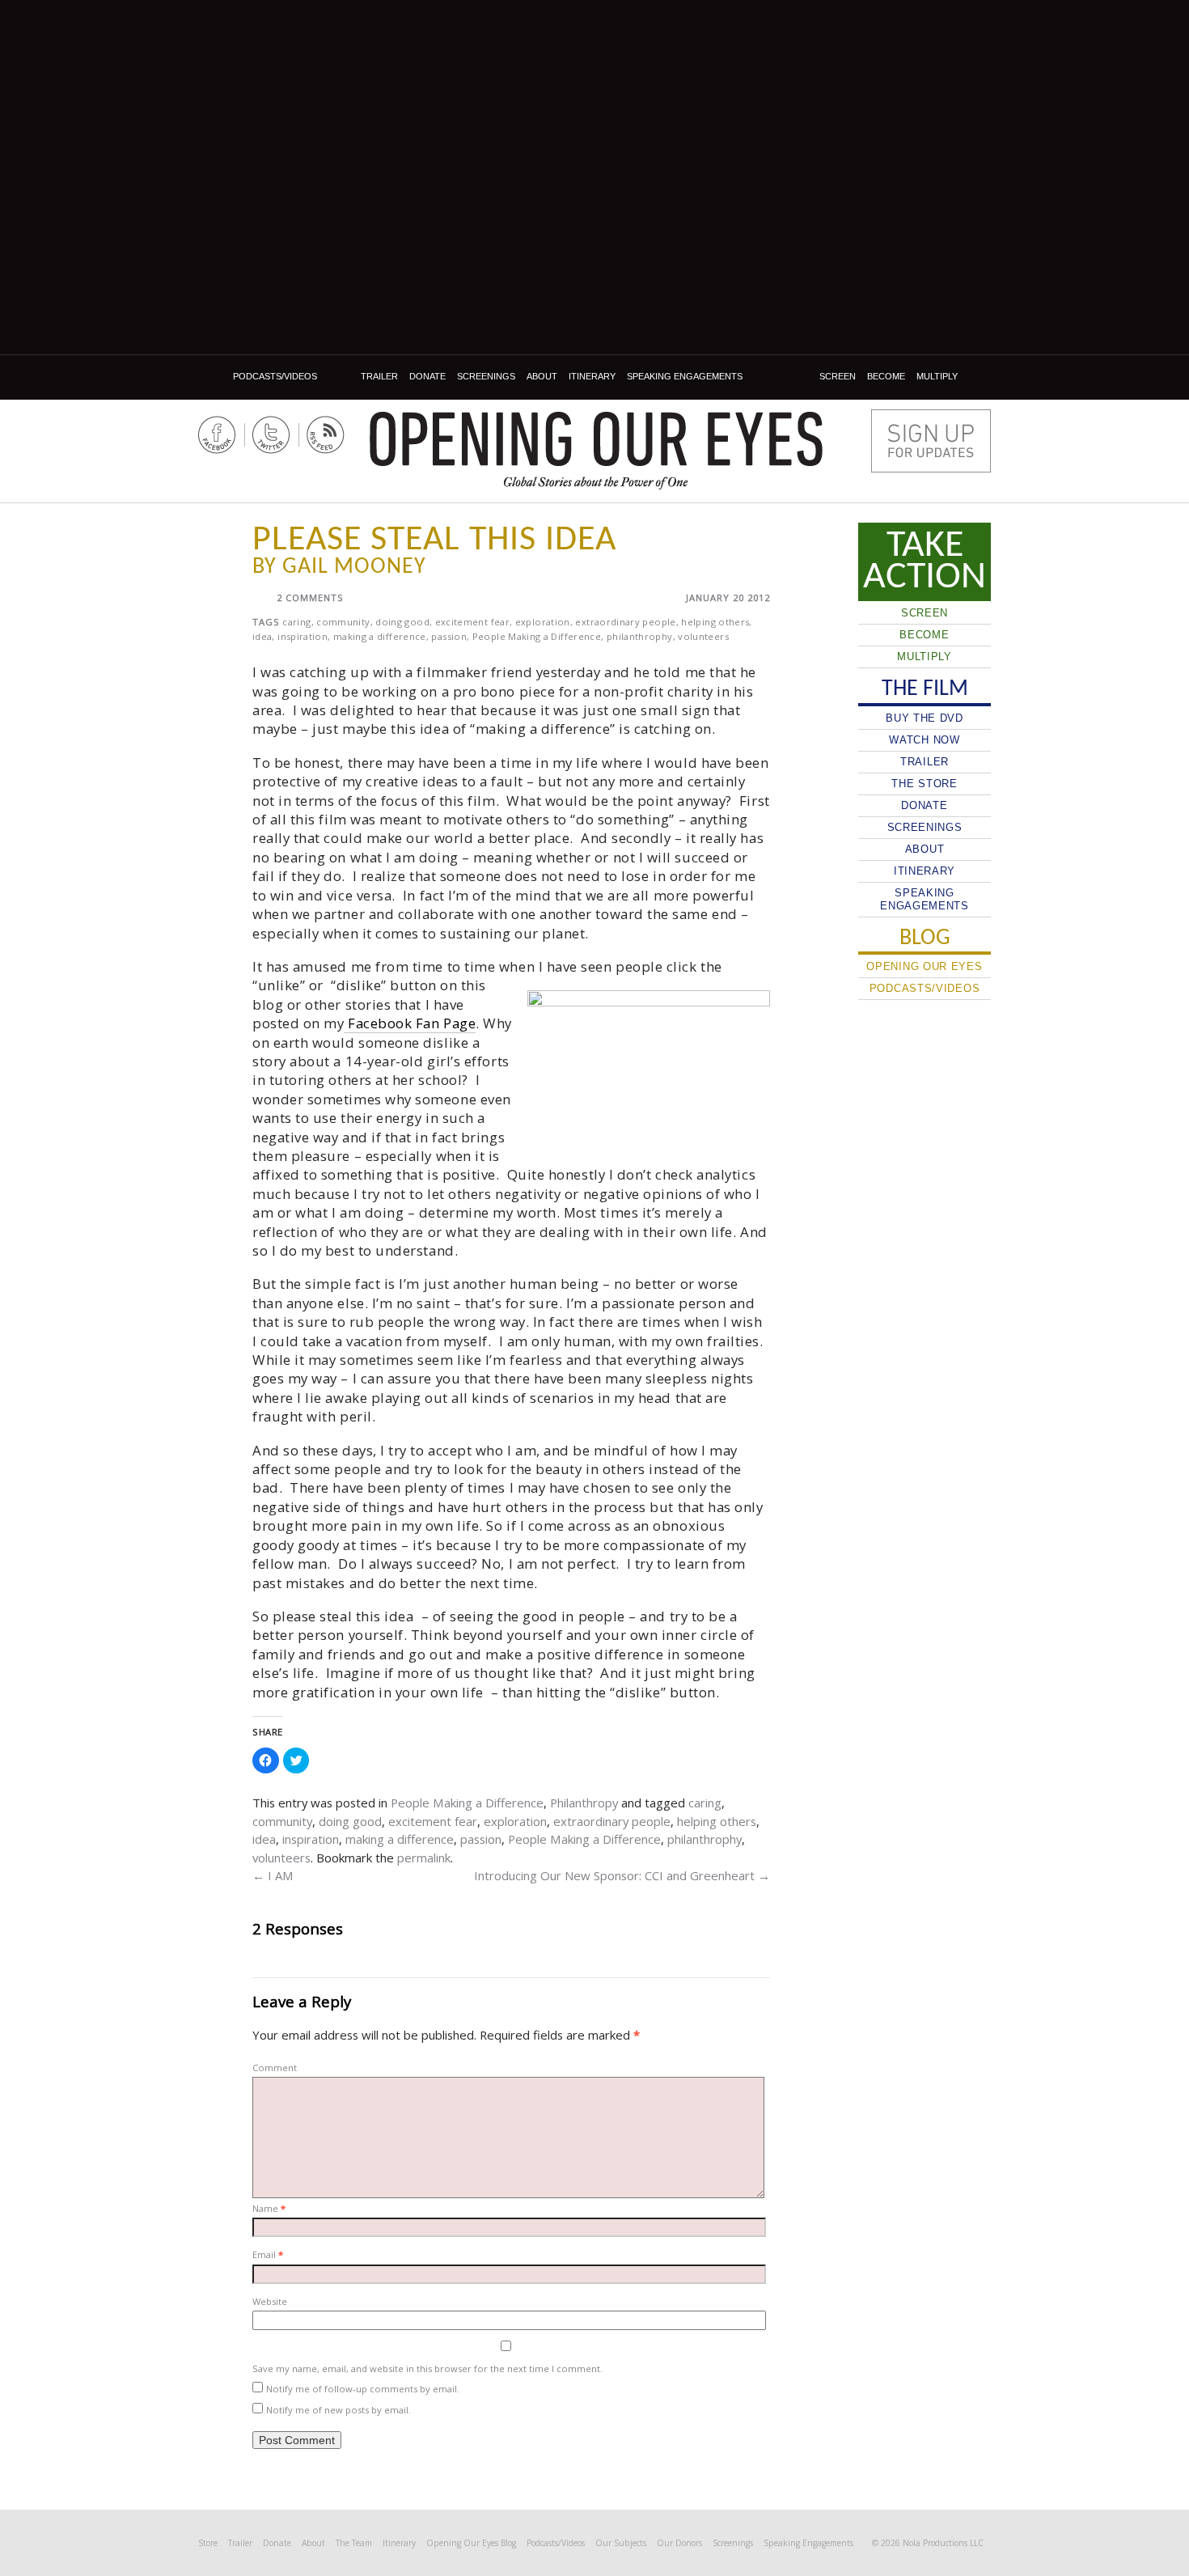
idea (262, 636)
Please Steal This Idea (434, 540)
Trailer (379, 376)
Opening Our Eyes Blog (471, 2543)
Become (886, 376)
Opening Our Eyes (596, 439)
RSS (326, 435)
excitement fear (472, 622)
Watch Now (924, 740)
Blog (213, 377)
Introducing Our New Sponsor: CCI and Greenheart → (622, 1875)
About (542, 376)
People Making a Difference (537, 636)
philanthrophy (640, 636)
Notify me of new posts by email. (339, 2410)
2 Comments (310, 597)
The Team (354, 2543)
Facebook (217, 435)
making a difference (380, 636)
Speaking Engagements (685, 376)
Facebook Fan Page (410, 1023)
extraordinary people (625, 622)
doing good (402, 622)
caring (296, 622)
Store (208, 2543)
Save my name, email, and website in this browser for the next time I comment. (427, 2368)
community (343, 622)
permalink (424, 1858)
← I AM (273, 1875)
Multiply (937, 376)
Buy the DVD (925, 718)
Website (270, 2301)
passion (449, 636)
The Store (924, 784)
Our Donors (679, 2543)
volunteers (703, 636)
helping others (715, 622)
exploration (543, 622)
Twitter (271, 435)
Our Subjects (621, 2543)
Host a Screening (931, 441)
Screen (838, 376)
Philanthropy (584, 1803)
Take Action (925, 561)
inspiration (303, 636)
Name (269, 2208)
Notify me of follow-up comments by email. (363, 2389)
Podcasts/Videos (275, 376)
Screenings (486, 376)
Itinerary (592, 376)
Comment (275, 2068)
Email (268, 2254)
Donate (427, 376)
